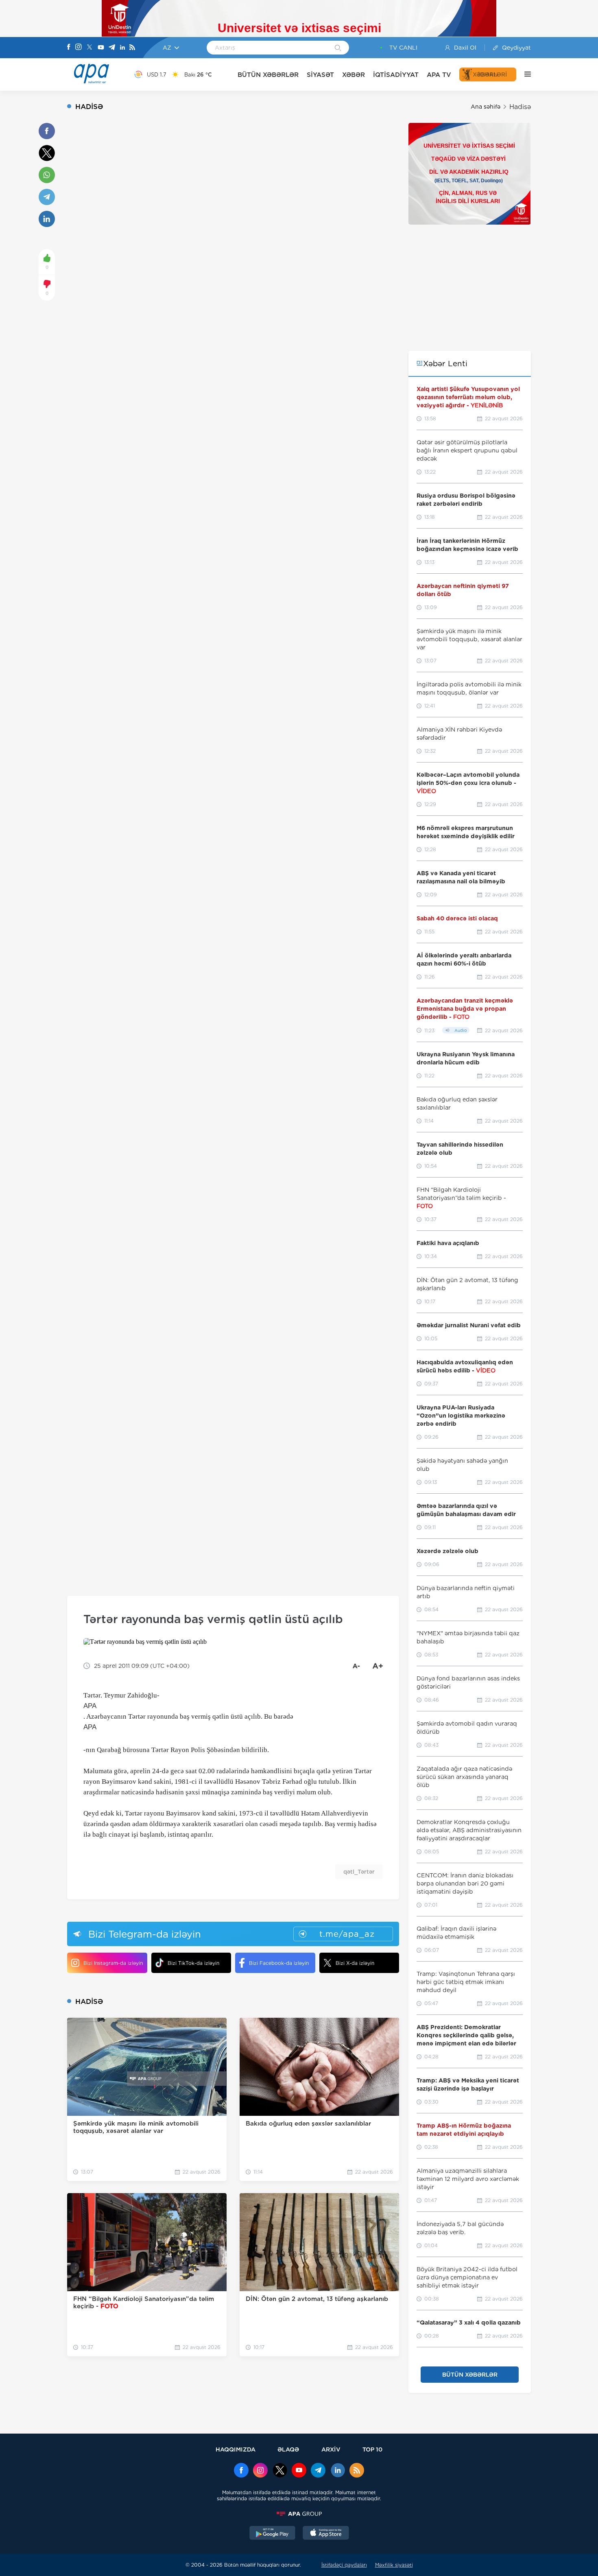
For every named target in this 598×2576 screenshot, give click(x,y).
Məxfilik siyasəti (394, 2565)
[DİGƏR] (524, 74)
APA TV (439, 75)
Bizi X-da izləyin (355, 1963)
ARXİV (331, 2449)
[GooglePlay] (273, 2534)
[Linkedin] (122, 48)
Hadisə (520, 107)
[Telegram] (112, 48)
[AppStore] (326, 2534)
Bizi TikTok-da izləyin (193, 1963)
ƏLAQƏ (288, 2449)
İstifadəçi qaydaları (344, 2565)
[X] (89, 48)
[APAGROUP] (299, 2514)
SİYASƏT (320, 75)
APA (90, 1706)
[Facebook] (69, 48)
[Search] (338, 48)
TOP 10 (372, 2449)
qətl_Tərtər (359, 1872)
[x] (280, 2471)
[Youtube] (101, 48)
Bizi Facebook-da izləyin (279, 1963)
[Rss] (132, 48)
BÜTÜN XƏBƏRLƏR (268, 75)
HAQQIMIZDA (236, 2449)
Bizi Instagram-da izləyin (113, 1963)
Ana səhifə (486, 107)
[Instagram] (79, 48)
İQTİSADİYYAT (396, 75)
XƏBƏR (354, 75)
